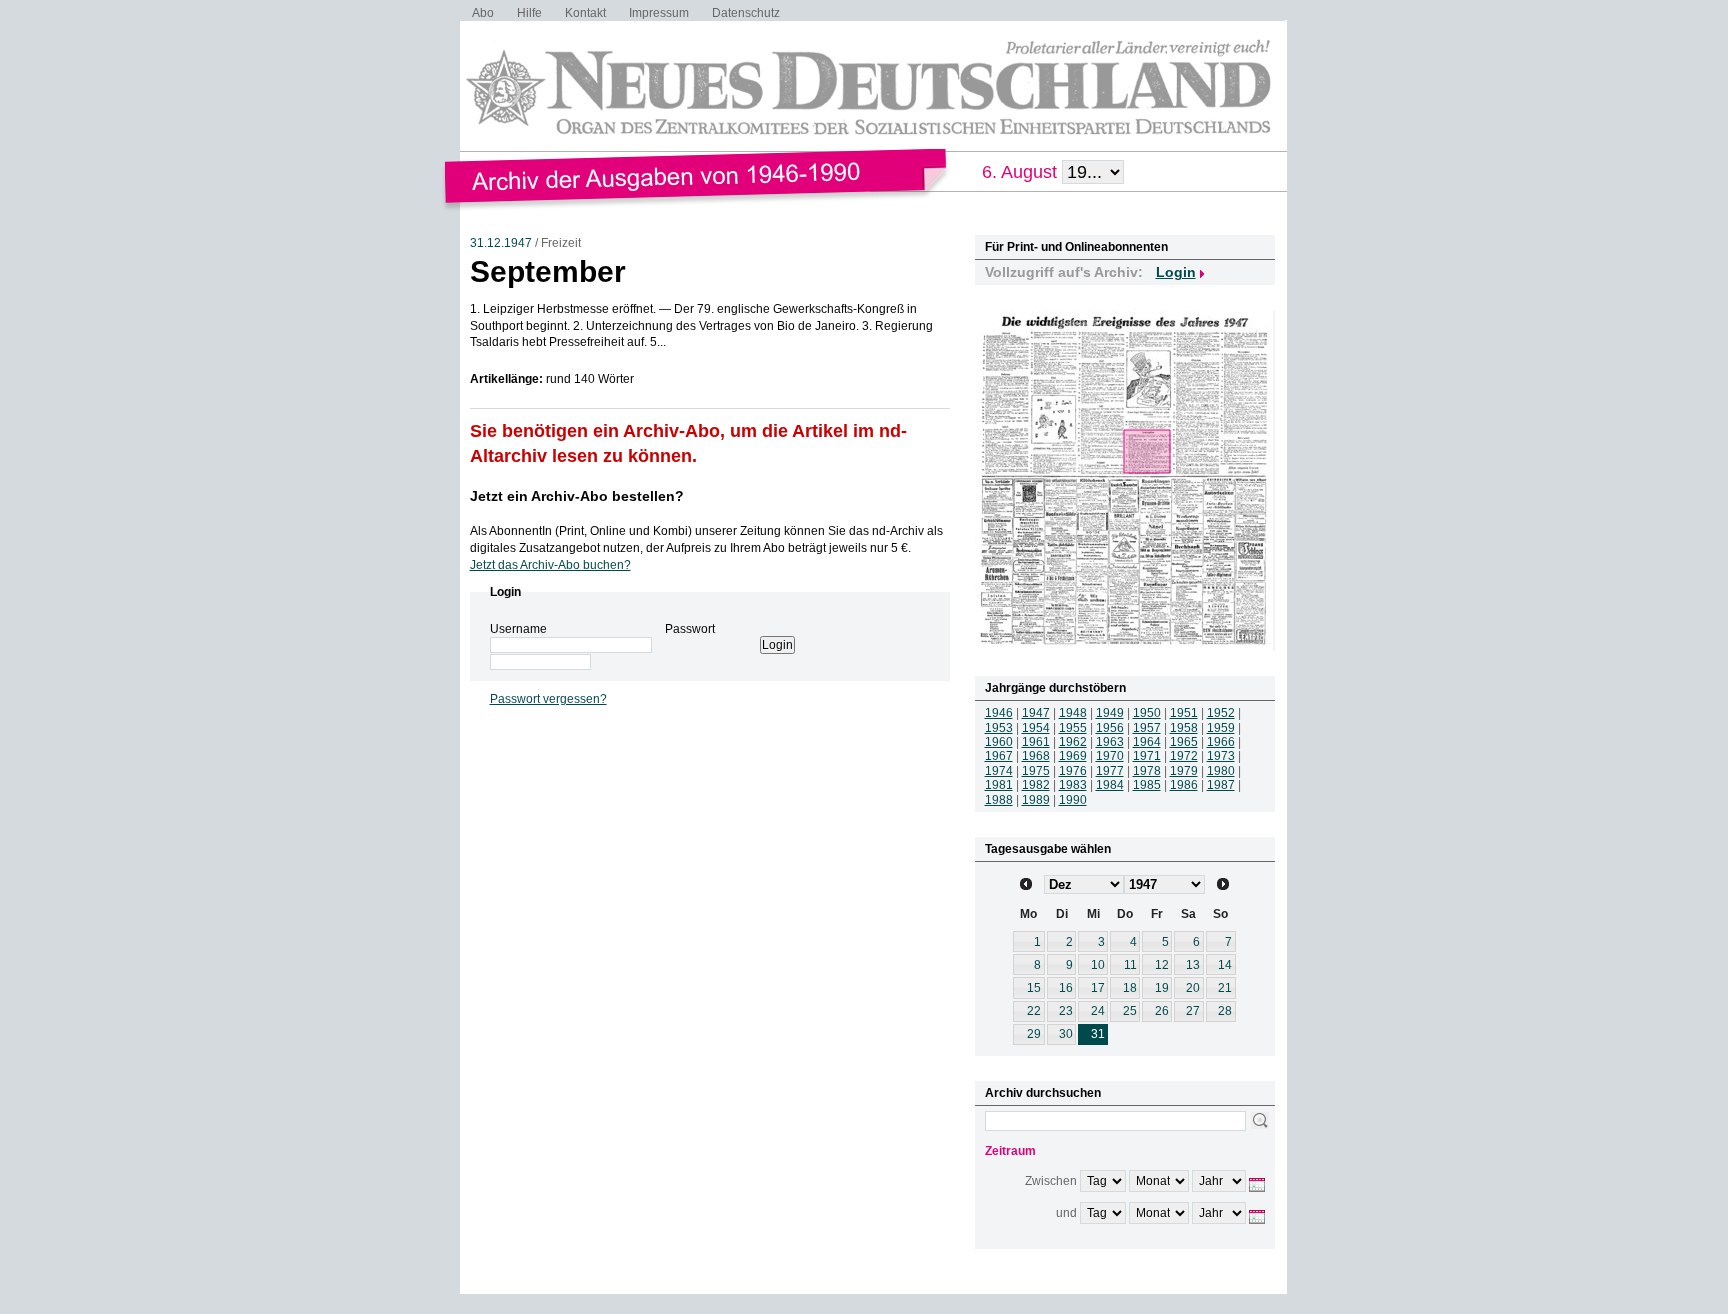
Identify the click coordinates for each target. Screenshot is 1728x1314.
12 (1162, 965)
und (1066, 1213)
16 (1066, 988)
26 (1162, 1011)
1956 (1110, 728)
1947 (1036, 713)
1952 (1221, 713)
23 (1066, 1011)
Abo (483, 13)
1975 (1036, 771)
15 (1034, 988)
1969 (1073, 756)
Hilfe (529, 13)
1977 (1110, 771)
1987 (1221, 785)
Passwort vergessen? (548, 699)
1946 (999, 713)
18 (1130, 988)
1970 (1110, 756)
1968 (1036, 756)
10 (1098, 965)
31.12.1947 (501, 243)
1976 (1073, 771)
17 (1098, 988)
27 (1193, 1011)
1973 (1221, 756)
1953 (999, 728)
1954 (1036, 728)
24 (1098, 1011)
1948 (1073, 713)
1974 (999, 771)
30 (1066, 1034)
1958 (1184, 728)
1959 (1221, 728)
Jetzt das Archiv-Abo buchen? (550, 565)
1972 (1184, 756)
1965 (1184, 742)
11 (1130, 965)
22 (1034, 1011)
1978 (1147, 771)
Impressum (659, 13)
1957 (1147, 728)
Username (518, 629)
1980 (1221, 771)
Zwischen (1051, 1181)
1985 (1147, 785)
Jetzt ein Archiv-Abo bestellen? (577, 496)
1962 (1073, 742)
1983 (1073, 785)
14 (1225, 965)
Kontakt (585, 13)
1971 (1147, 756)
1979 (1184, 771)
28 (1225, 1011)
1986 (1184, 785)
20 (1193, 988)
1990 (1073, 800)
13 (1193, 965)
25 (1130, 1011)
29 (1034, 1034)
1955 (1073, 728)
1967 (999, 756)
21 (1225, 988)
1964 (1147, 742)
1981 (999, 785)
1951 (1184, 713)
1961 (1036, 742)
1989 (1036, 800)
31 (1098, 1034)
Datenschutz (746, 13)
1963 (1110, 742)
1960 (999, 742)
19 (1162, 988)
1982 (1036, 785)
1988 (999, 800)
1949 (1110, 713)
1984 (1110, 785)
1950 (1147, 713)
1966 (1221, 742)
